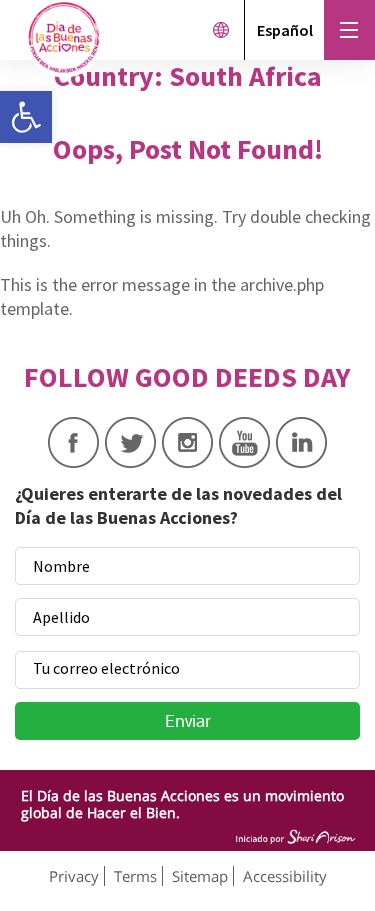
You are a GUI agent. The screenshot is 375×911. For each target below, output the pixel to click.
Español (285, 30)
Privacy (74, 876)
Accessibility (285, 876)
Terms (135, 876)
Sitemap (200, 876)
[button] (26, 117)
